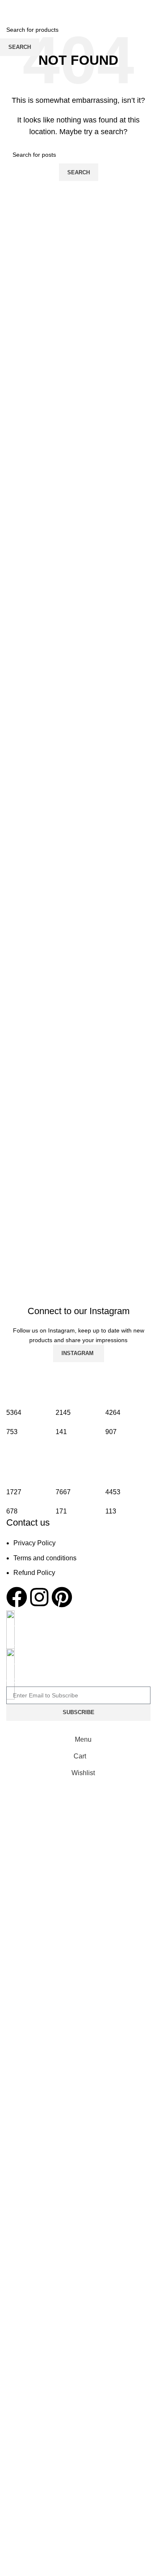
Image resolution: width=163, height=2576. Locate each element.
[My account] (147, 8)
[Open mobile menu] (10, 8)
